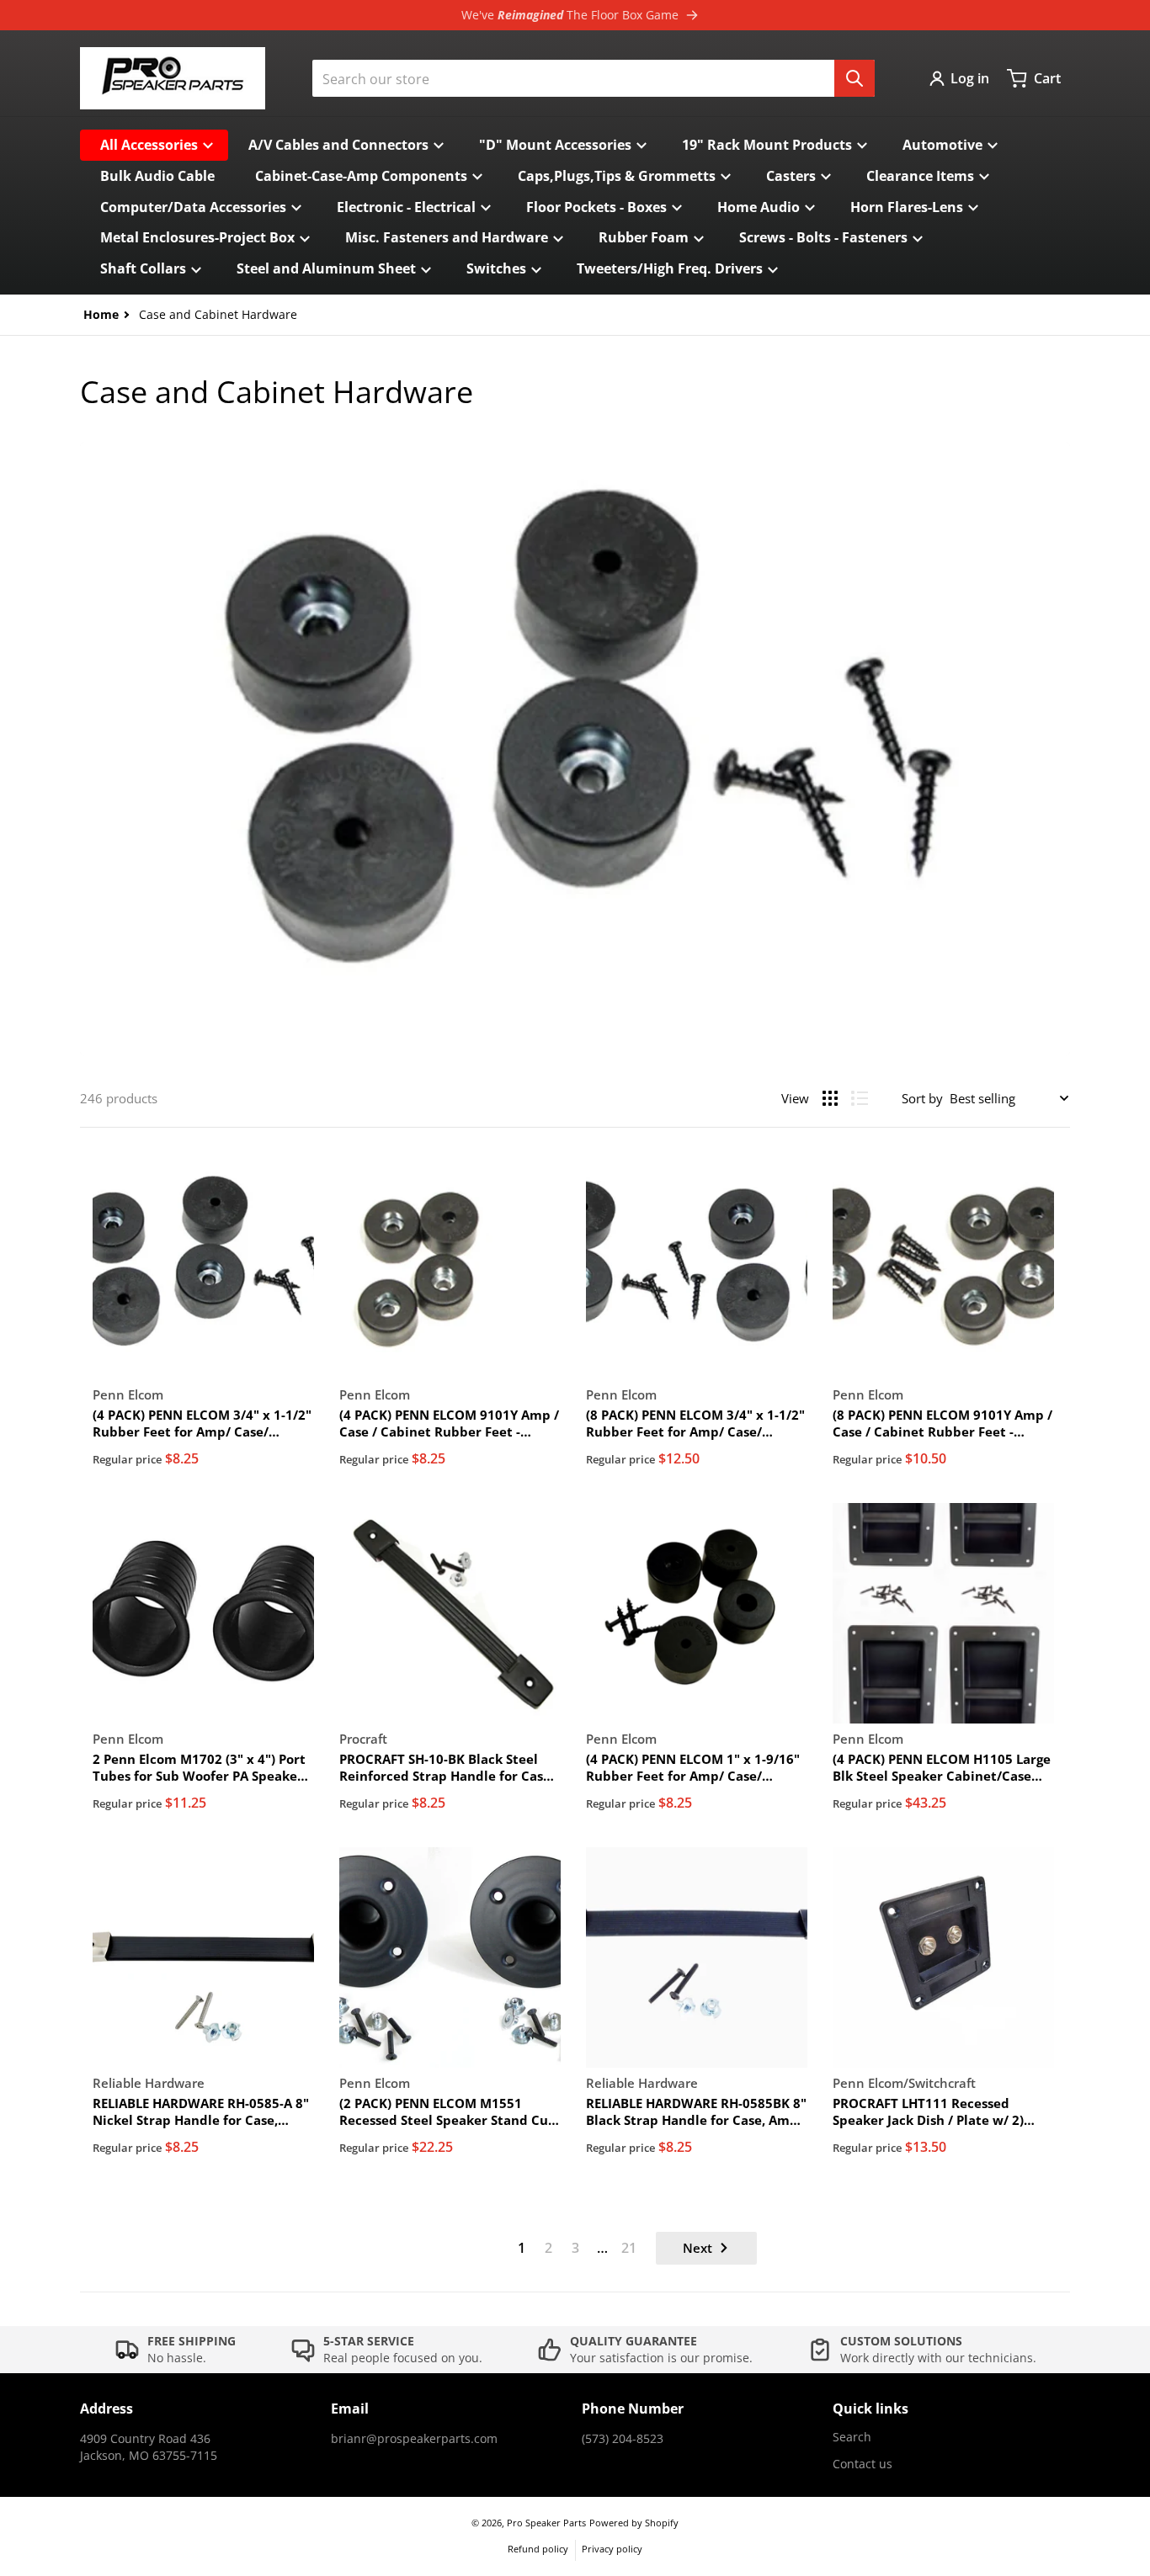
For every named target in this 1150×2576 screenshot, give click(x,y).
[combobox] (594, 78)
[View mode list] (860, 1098)
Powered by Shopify (634, 2523)
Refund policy (538, 2549)
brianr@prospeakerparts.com (414, 2438)
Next (697, 2248)
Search (852, 2437)
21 (629, 2248)
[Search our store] (855, 78)
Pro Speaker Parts (546, 2523)
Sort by (922, 1098)
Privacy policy (612, 2549)
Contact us (862, 2464)
